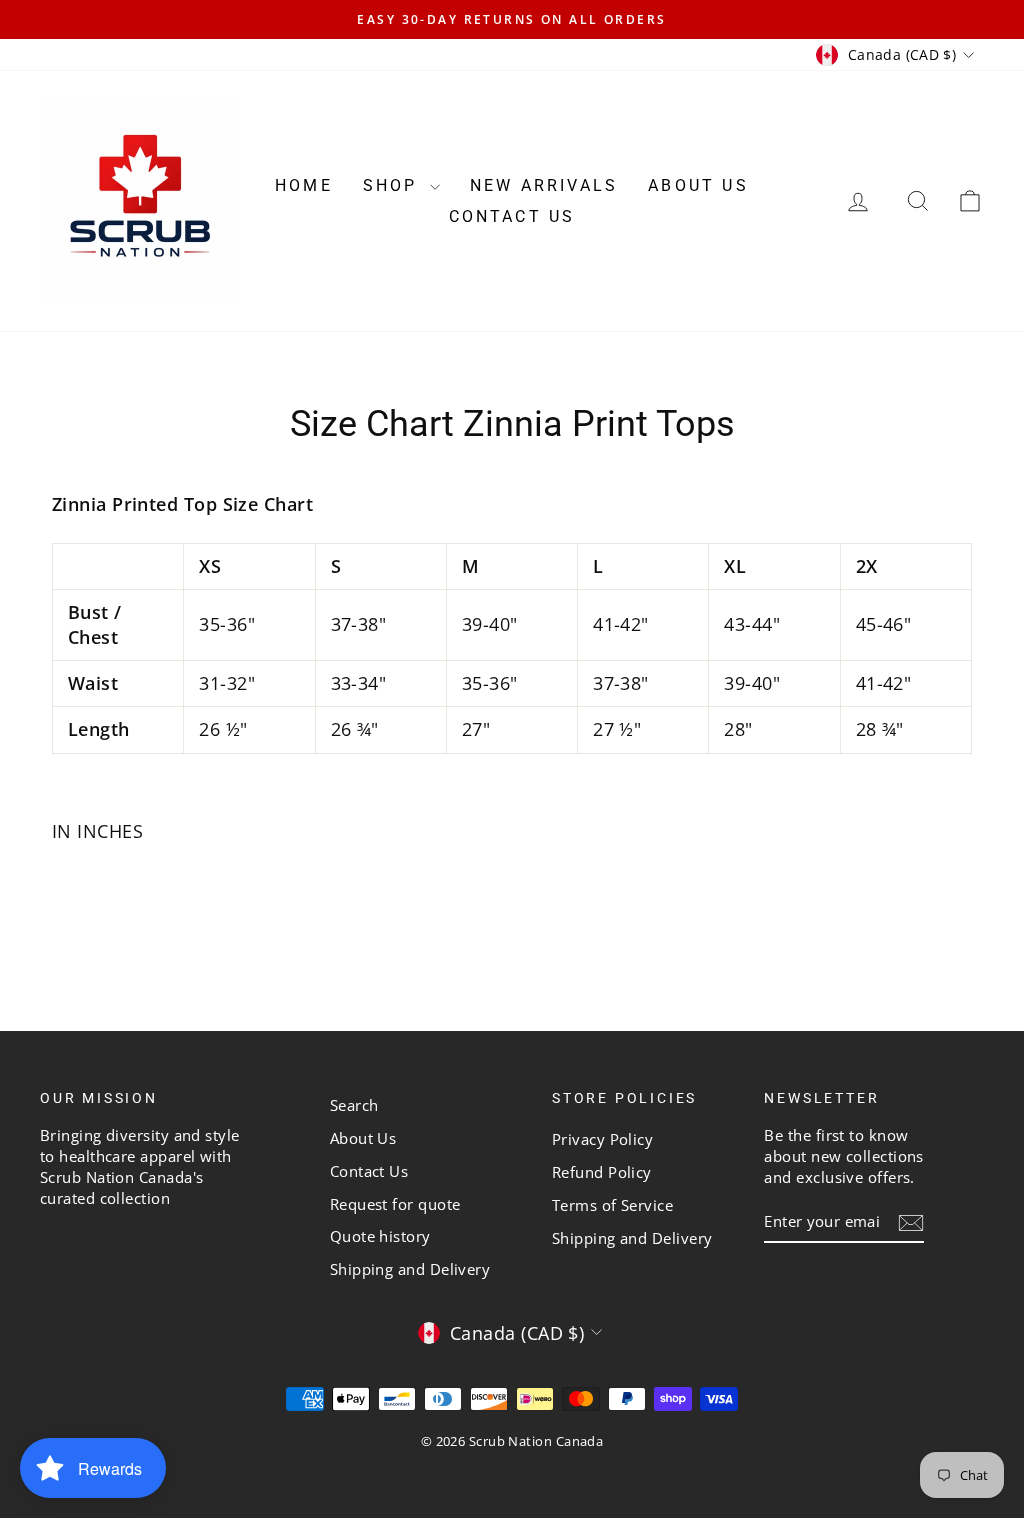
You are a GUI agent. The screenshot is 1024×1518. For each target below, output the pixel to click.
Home (304, 185)
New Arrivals (544, 185)
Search (354, 1105)
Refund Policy (602, 1172)
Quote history (380, 1236)
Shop (394, 185)
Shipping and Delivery (410, 1269)
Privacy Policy (602, 1139)
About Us (698, 185)
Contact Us (512, 216)
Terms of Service (612, 1205)
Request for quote (395, 1204)
